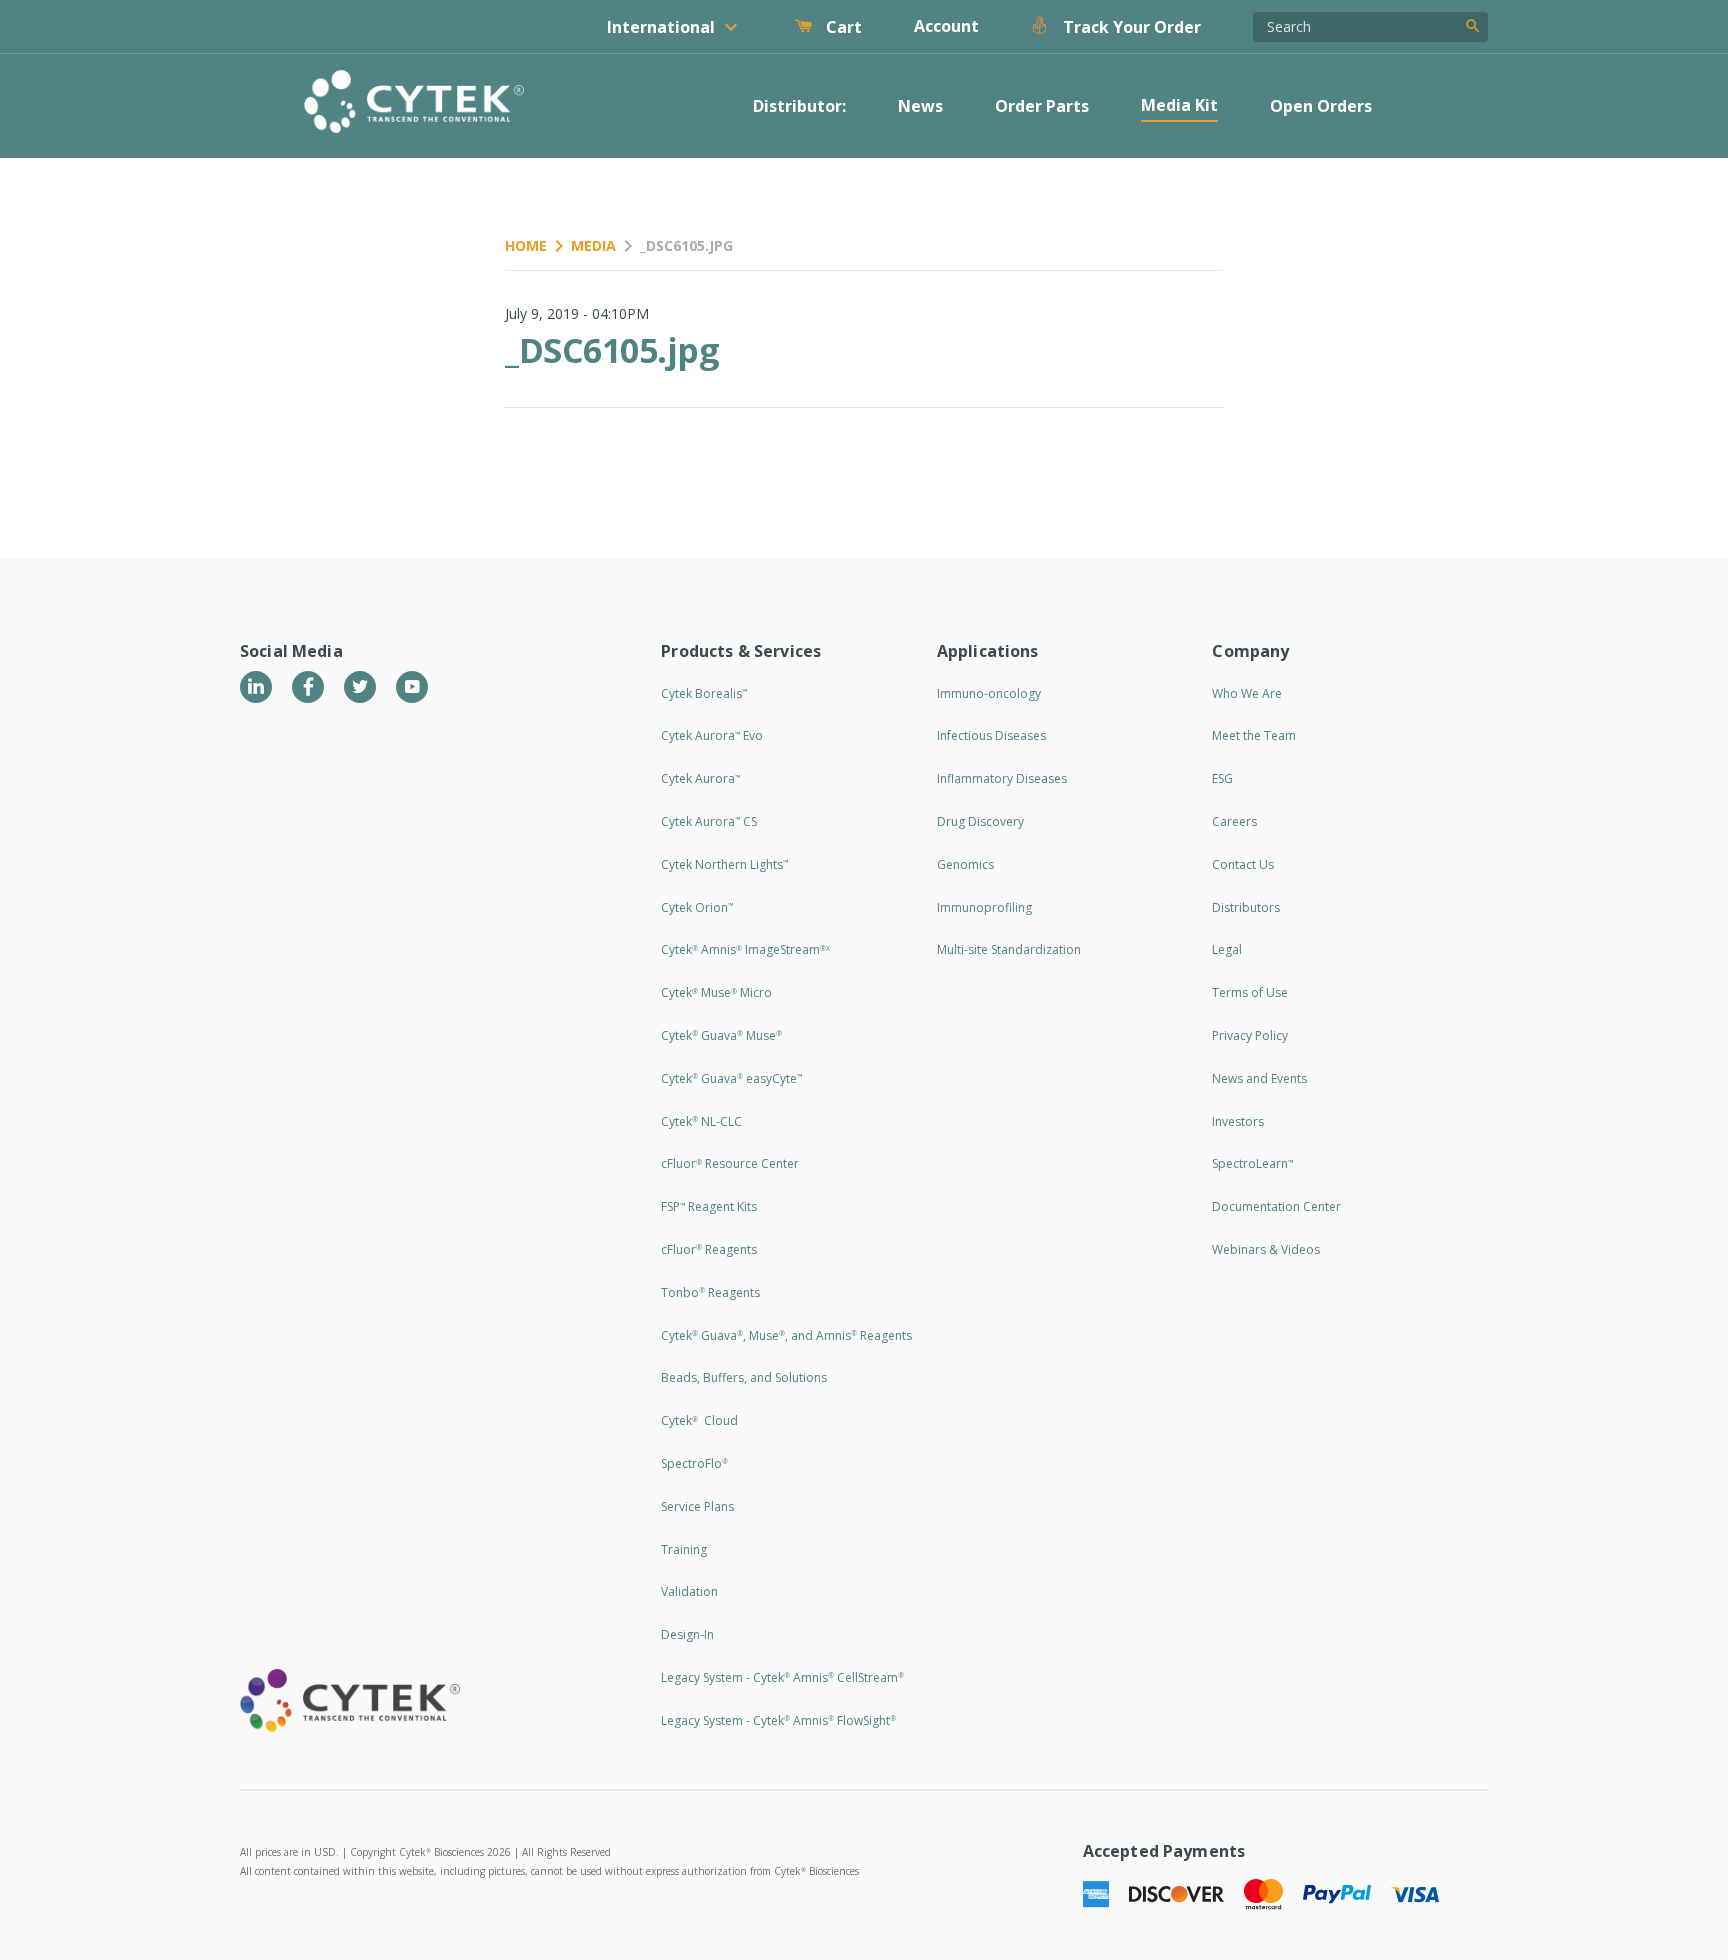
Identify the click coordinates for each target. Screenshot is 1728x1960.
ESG (1222, 778)
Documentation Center (1276, 1206)
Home (526, 245)
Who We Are (1247, 693)
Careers (1234, 821)
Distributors (1246, 907)
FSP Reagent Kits (709, 1206)
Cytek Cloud (699, 1420)
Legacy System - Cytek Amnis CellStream (782, 1677)
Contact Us (1243, 864)
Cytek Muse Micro (716, 992)
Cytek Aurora (700, 778)
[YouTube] (412, 687)
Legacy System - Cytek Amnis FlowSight (778, 1720)
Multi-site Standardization (1009, 949)
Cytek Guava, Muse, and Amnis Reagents (786, 1335)
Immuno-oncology (989, 693)
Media (593, 245)
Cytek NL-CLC (701, 1121)
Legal (1227, 949)
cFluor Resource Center (730, 1163)
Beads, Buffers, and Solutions (744, 1377)
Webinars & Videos (1266, 1249)
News (920, 106)
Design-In (687, 1634)
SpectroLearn (1252, 1163)
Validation (689, 1591)
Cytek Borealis (704, 693)
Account (946, 26)
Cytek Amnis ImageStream (745, 949)
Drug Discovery (980, 821)
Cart (842, 27)
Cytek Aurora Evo (712, 735)
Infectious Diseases (991, 735)
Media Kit (1179, 105)
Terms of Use (1250, 992)
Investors (1238, 1121)
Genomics (965, 864)
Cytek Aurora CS (709, 821)
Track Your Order (1130, 27)
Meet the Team (1254, 735)
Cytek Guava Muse (721, 1035)
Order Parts (1042, 106)
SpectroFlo (694, 1463)
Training (684, 1549)
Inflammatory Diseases (1002, 778)
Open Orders (1321, 106)
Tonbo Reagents (710, 1292)
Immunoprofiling (984, 907)
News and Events (1259, 1078)
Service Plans (697, 1506)
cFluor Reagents (709, 1249)
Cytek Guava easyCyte (731, 1078)
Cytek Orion (697, 907)
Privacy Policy (1250, 1035)
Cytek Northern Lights (724, 864)
